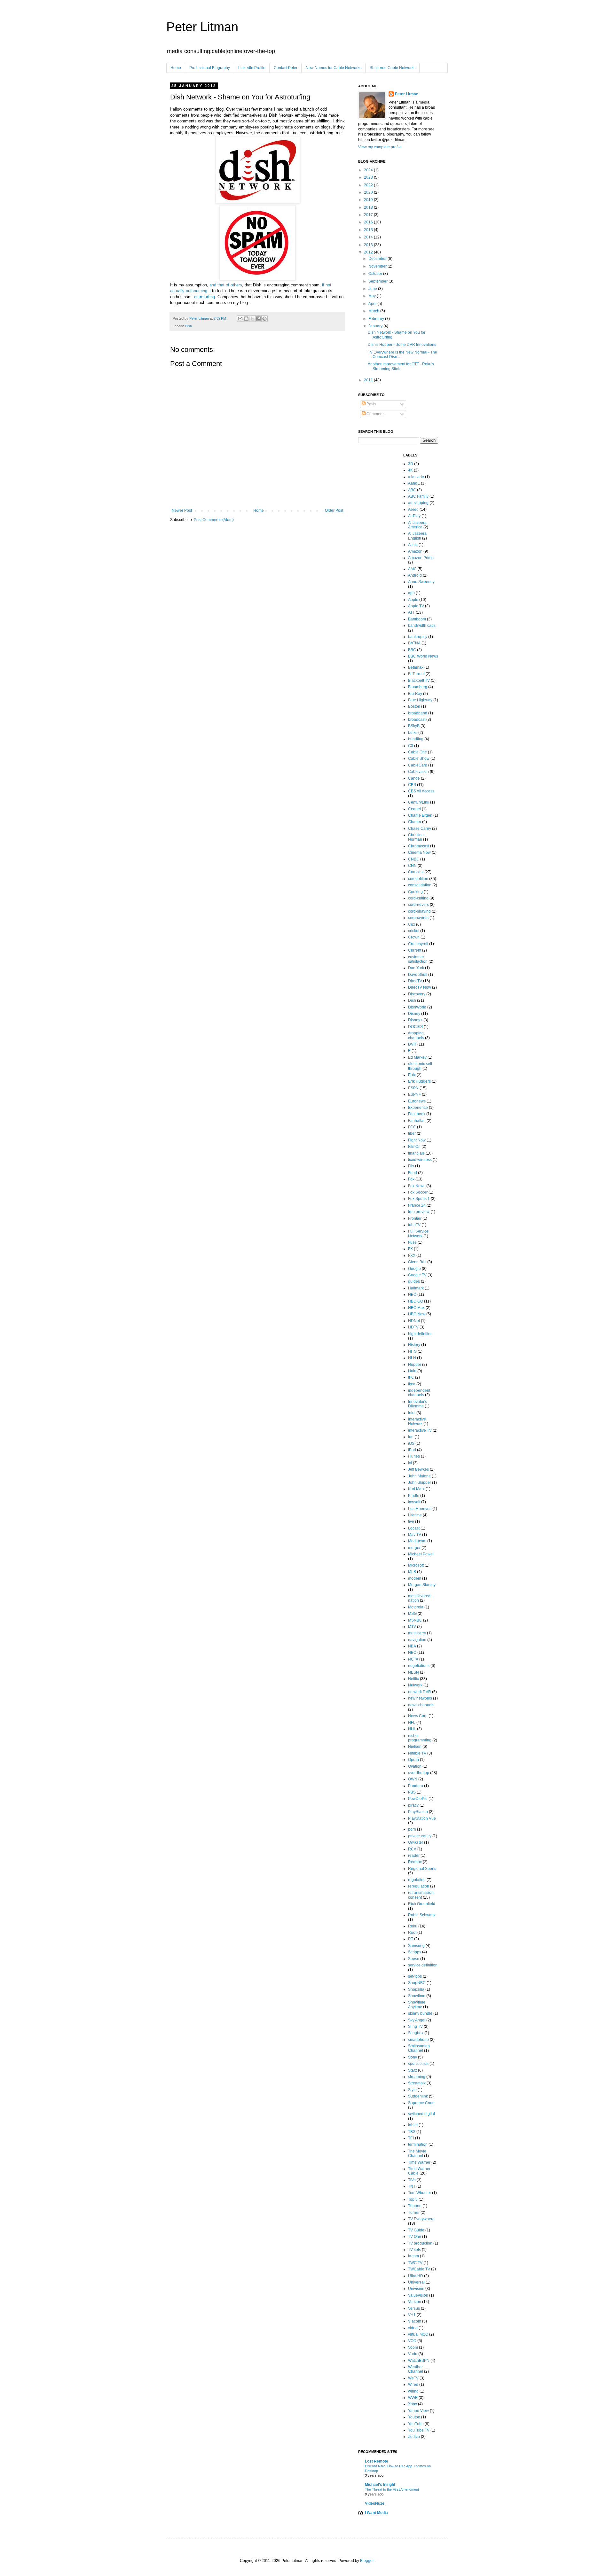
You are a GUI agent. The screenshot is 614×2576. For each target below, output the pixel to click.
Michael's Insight (380, 2485)
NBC (412, 1653)
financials (416, 1153)
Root (412, 1933)
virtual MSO (418, 2334)
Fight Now (417, 1140)
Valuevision (418, 2295)
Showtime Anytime (417, 2004)
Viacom (415, 2321)
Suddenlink (418, 2096)
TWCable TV (419, 2269)
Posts (371, 404)
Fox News (417, 1186)
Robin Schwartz (422, 1915)
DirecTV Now (420, 987)
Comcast (416, 872)
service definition (423, 1965)
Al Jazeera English (417, 536)
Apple (413, 600)
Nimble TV (417, 1753)
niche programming (420, 1738)
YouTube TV (419, 2430)
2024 (369, 170)
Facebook (417, 1114)
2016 (369, 222)
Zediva (414, 2437)
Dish (188, 326)
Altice (413, 545)
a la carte (416, 477)
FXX (412, 1256)
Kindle (414, 1496)
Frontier (415, 1218)
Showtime (417, 1996)
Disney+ (415, 1020)
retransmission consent (421, 1895)
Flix (411, 1166)
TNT (412, 2186)
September (378, 281)
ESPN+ (414, 1094)
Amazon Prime (421, 558)
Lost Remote (377, 2461)
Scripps (415, 1952)
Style (412, 2090)
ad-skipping (418, 503)
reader (414, 1856)
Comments (375, 414)
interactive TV (420, 1430)
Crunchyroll (418, 944)
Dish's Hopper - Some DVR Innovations (402, 345)
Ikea (412, 1384)
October (376, 274)
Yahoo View (418, 2411)
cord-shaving (419, 911)
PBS (412, 1792)
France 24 (417, 1205)
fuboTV (414, 1225)
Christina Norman (416, 837)
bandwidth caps (422, 626)
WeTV (413, 2378)
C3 (411, 746)
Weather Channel (416, 2369)
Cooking (415, 892)
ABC (412, 490)
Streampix (417, 2083)
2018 (369, 207)
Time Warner (419, 2162)
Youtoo (414, 2417)
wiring (413, 2391)
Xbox (413, 2404)
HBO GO (416, 1301)
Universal (416, 2282)
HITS (412, 1351)
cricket (414, 931)
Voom (413, 2347)
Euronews (417, 1101)
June (373, 289)
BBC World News (423, 656)
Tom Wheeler (420, 2193)
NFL (412, 1723)
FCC (412, 1127)
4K (410, 470)
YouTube (416, 2424)
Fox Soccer (418, 1192)
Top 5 (413, 2199)
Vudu (413, 2354)
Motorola (416, 1607)
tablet (413, 2125)
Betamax (416, 667)
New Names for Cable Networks (334, 68)
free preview (419, 1212)
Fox (411, 1179)
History (414, 1345)
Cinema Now (419, 852)
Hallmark (416, 1288)
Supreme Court (421, 2103)
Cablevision (418, 772)
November (378, 266)
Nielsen (415, 1747)
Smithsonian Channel (419, 2048)
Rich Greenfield (422, 1904)
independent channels (419, 1393)
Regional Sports (422, 1869)
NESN (413, 1672)
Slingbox (416, 2033)
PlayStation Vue (422, 1818)
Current (415, 950)
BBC (412, 650)
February (377, 319)
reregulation (419, 1886)
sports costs (418, 2064)
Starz (413, 2070)
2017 (369, 215)
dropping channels (416, 1035)
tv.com (413, 2256)
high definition (420, 1334)
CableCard (418, 765)
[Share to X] (252, 319)
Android (415, 575)
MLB (412, 1572)
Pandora (416, 1786)
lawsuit (414, 1502)
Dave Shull (418, 975)
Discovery (417, 994)
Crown (414, 937)
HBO (412, 1295)
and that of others (226, 285)
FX (410, 1249)
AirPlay (414, 516)
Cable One (417, 752)
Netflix (413, 1679)
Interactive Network (417, 1421)
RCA (412, 1849)
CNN (412, 866)
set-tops (415, 1976)
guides (414, 1281)
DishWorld (417, 1007)
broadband (418, 713)
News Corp (418, 1716)
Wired (413, 2385)
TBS (412, 2132)
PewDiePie (418, 1799)
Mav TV (415, 1535)
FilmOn (414, 1147)
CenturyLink (419, 802)
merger (414, 1548)
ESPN (413, 1088)
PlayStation (418, 1812)
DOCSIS (415, 1027)
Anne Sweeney (421, 582)
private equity (420, 1836)
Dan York (416, 968)
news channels (421, 1705)
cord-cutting (418, 898)
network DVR (420, 1692)
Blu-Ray (415, 694)
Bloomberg (418, 687)
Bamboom (417, 619)
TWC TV (415, 2263)
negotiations (419, 1666)
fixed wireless (420, 1160)
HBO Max (416, 1308)
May (373, 296)
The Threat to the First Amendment (392, 2489)
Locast (414, 1528)
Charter (415, 822)
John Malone (419, 1476)
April (373, 304)
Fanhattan (417, 1121)
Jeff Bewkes (418, 1469)
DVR (412, 1044)
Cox (412, 924)
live (411, 1521)
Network (415, 1685)
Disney (414, 1014)
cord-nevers (418, 905)
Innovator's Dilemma (417, 1404)
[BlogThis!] (246, 319)
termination (418, 2144)
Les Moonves (420, 1509)
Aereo (413, 510)
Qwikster (416, 1842)
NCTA (413, 1659)
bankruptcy (418, 637)
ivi (410, 1463)
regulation (417, 1880)
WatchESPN (419, 2361)
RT (411, 1939)
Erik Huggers (419, 1081)
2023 (369, 177)
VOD (412, 2341)
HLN (412, 1358)
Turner (414, 2213)
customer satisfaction (418, 959)
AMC (412, 569)
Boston (414, 706)
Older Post (334, 510)
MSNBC (415, 1620)
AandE (414, 483)
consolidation (420, 885)
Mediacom (417, 1541)
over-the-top (419, 1773)
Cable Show (419, 759)
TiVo (412, 2180)
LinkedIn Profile (252, 68)
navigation (417, 1640)
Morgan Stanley (422, 1585)
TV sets (414, 2250)
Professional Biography (210, 68)
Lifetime (415, 1515)
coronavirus (418, 918)
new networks (420, 1698)
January (376, 326)
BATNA (414, 643)
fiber (412, 1133)
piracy (413, 1805)
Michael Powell (421, 1554)
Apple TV (416, 606)
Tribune (415, 2206)
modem (415, 1578)
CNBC (414, 859)
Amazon (415, 551)
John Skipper (420, 1483)
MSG (412, 1614)
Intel (412, 1413)
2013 (369, 245)
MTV (412, 1627)
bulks (413, 733)
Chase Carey (420, 829)
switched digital (421, 2114)
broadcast (417, 720)
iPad (412, 1450)
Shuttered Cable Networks (393, 68)
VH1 (412, 2315)
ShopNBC (417, 1983)
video (413, 2328)
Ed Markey (417, 1057)
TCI (411, 2138)
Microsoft (416, 1565)
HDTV (413, 1327)
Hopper (415, 1365)
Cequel (414, 809)
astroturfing (205, 297)
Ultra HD (416, 2276)
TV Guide (416, 2230)
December (378, 259)
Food (413, 1173)
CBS (412, 785)
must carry (417, 1633)
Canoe (414, 778)
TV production (420, 2243)
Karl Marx (416, 1489)
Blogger (367, 2561)
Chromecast (419, 846)
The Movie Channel (417, 2153)
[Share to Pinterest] (264, 319)
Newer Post (182, 510)
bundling (416, 739)
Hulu (412, 1371)
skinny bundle (420, 2013)
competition (418, 879)
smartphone (418, 2040)
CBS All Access (421, 791)
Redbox (415, 1862)
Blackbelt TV (419, 681)
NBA (412, 1646)
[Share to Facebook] (258, 319)
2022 (369, 185)
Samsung (416, 1946)
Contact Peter (286, 68)
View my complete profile (380, 147)
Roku (413, 1926)
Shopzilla (416, 1989)
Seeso (414, 1959)
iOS (411, 1444)
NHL (412, 1729)
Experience (418, 1108)
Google (414, 1269)
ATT (411, 612)
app (411, 593)
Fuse (412, 1242)
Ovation (415, 1766)
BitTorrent (416, 674)
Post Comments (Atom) (214, 520)
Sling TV (415, 2027)
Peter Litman (202, 27)
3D (411, 464)
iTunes (414, 1456)
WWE (413, 2398)
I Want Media (376, 2513)
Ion (411, 1437)
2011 (369, 380)
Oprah (413, 1760)
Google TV (417, 1275)
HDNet (414, 1321)
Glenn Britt (417, 1262)
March (374, 311)
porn (412, 1829)
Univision (416, 2289)
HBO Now (417, 1314)
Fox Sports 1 (419, 1199)
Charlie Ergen (420, 815)
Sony (413, 2057)
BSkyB (414, 726)
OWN (413, 1779)
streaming (417, 2077)
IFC (411, 1377)
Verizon (415, 2302)
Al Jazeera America (417, 525)
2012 (369, 252)
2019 (369, 200)
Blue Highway (420, 700)
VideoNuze (375, 2503)
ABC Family (418, 496)
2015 (369, 230)
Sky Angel (417, 2020)
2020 (369, 192)
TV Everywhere (421, 2219)
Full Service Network (418, 1234)
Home (176, 68)
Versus (414, 2308)
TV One (415, 2237)
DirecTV (415, 981)
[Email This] (240, 319)
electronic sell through (420, 1066)
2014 (369, 237)
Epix (412, 1075)
